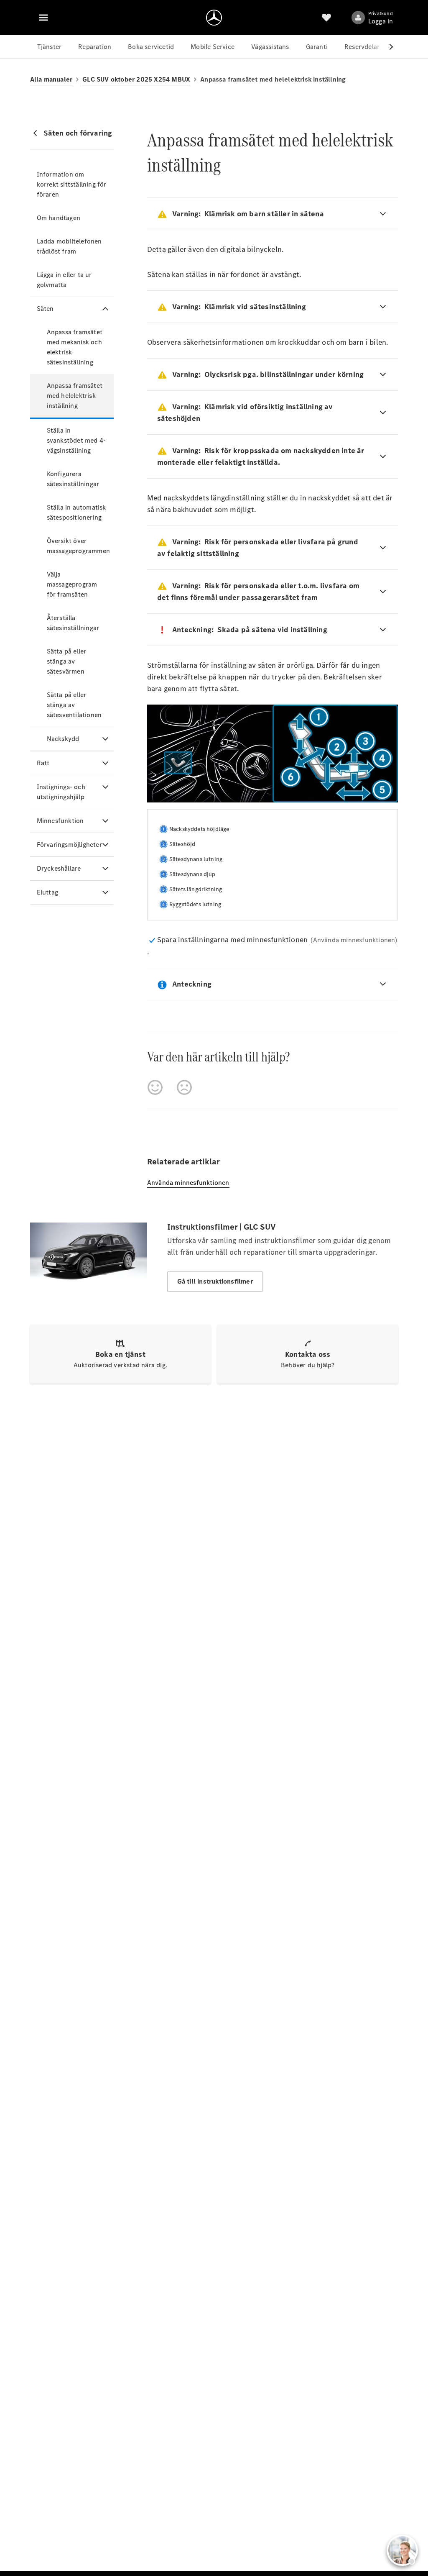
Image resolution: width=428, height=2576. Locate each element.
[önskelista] (326, 18)
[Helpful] (155, 1087)
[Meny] (43, 18)
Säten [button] (45, 309)
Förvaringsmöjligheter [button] (69, 845)
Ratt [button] (43, 763)
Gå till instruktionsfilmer (215, 1281)
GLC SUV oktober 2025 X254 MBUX (136, 79)
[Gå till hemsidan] (214, 18)
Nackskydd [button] (63, 739)
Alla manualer (51, 79)
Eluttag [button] (47, 892)
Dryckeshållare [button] (59, 868)
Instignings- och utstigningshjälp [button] (61, 792)
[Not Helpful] (184, 1087)
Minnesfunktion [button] (60, 821)
